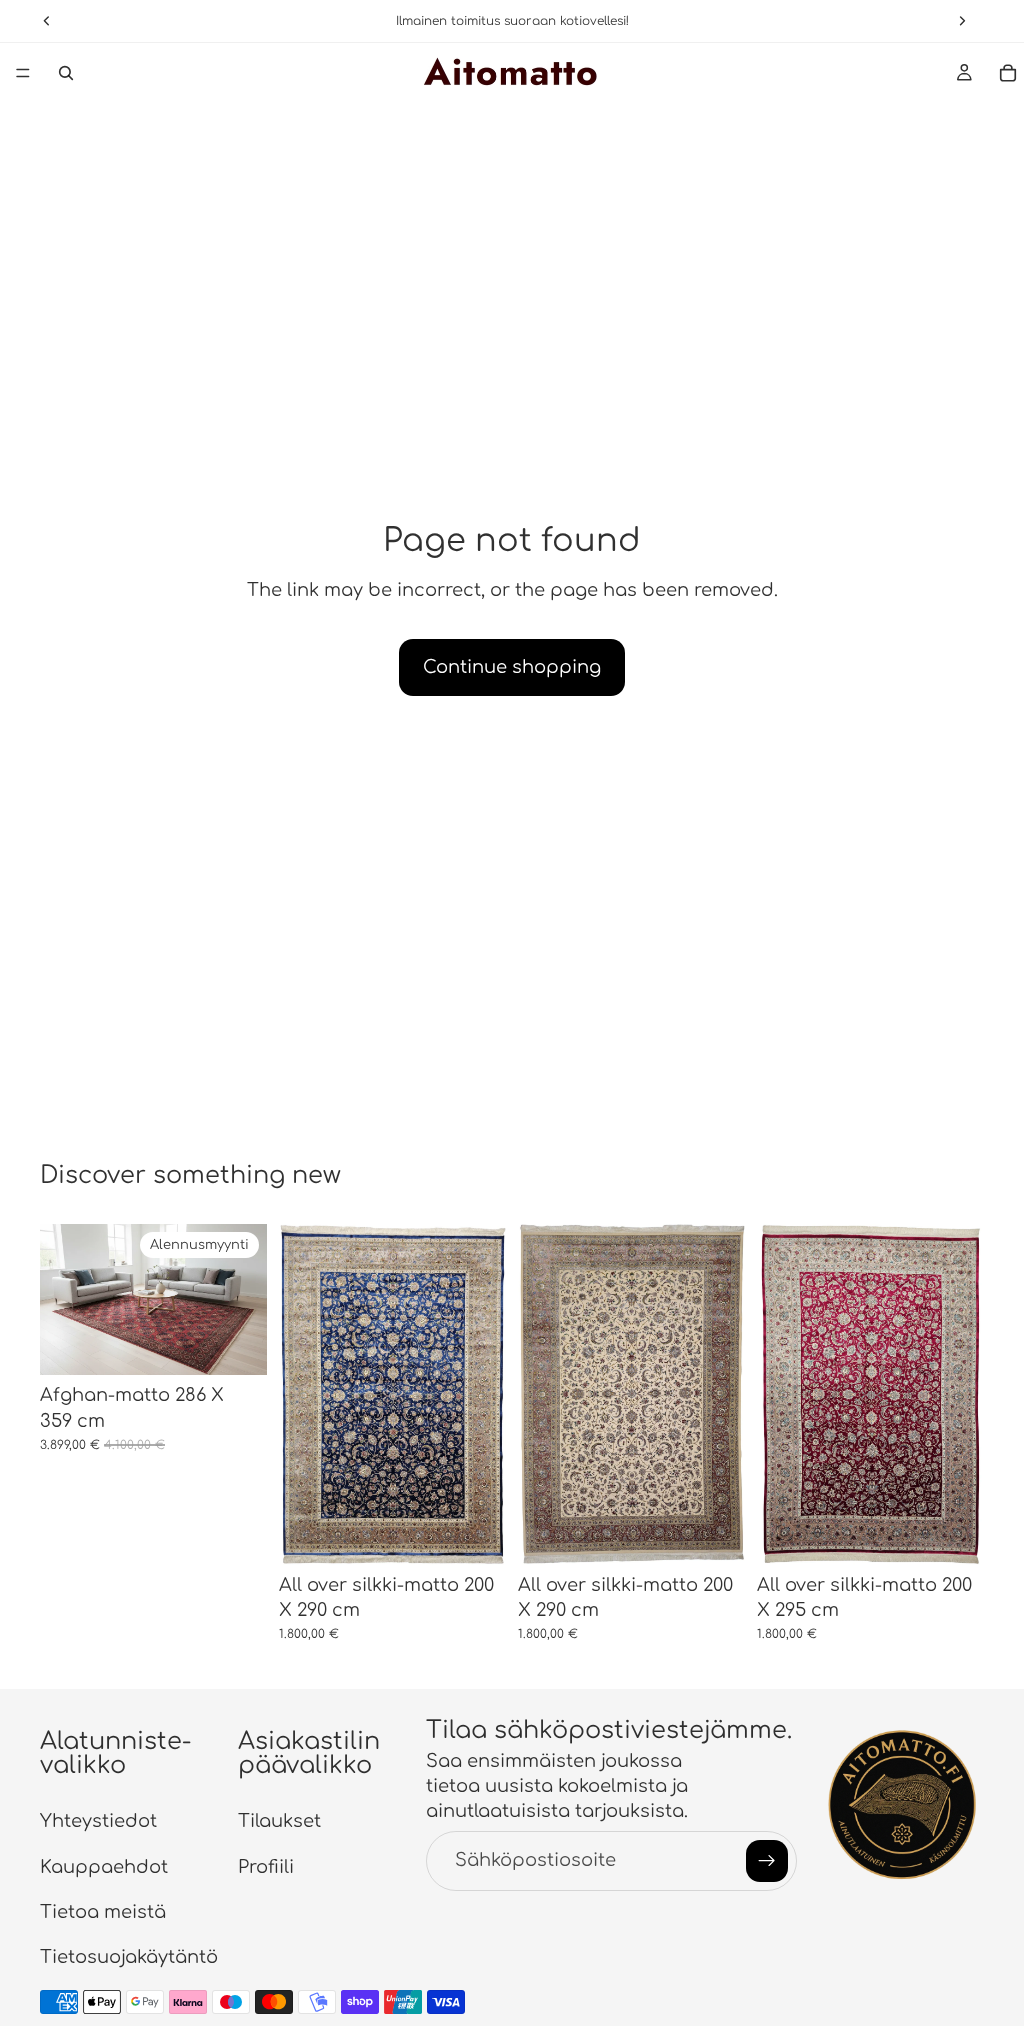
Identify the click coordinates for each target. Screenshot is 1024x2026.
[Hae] (66, 73)
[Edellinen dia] (301, 1394)
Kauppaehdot (104, 1867)
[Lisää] (236, 1345)
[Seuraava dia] (484, 1394)
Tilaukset (279, 1822)
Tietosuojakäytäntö (129, 1957)
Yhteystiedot (98, 1822)
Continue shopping (512, 667)
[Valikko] (23, 73)
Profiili (266, 1867)
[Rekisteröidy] (767, 1861)
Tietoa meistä (103, 1912)
